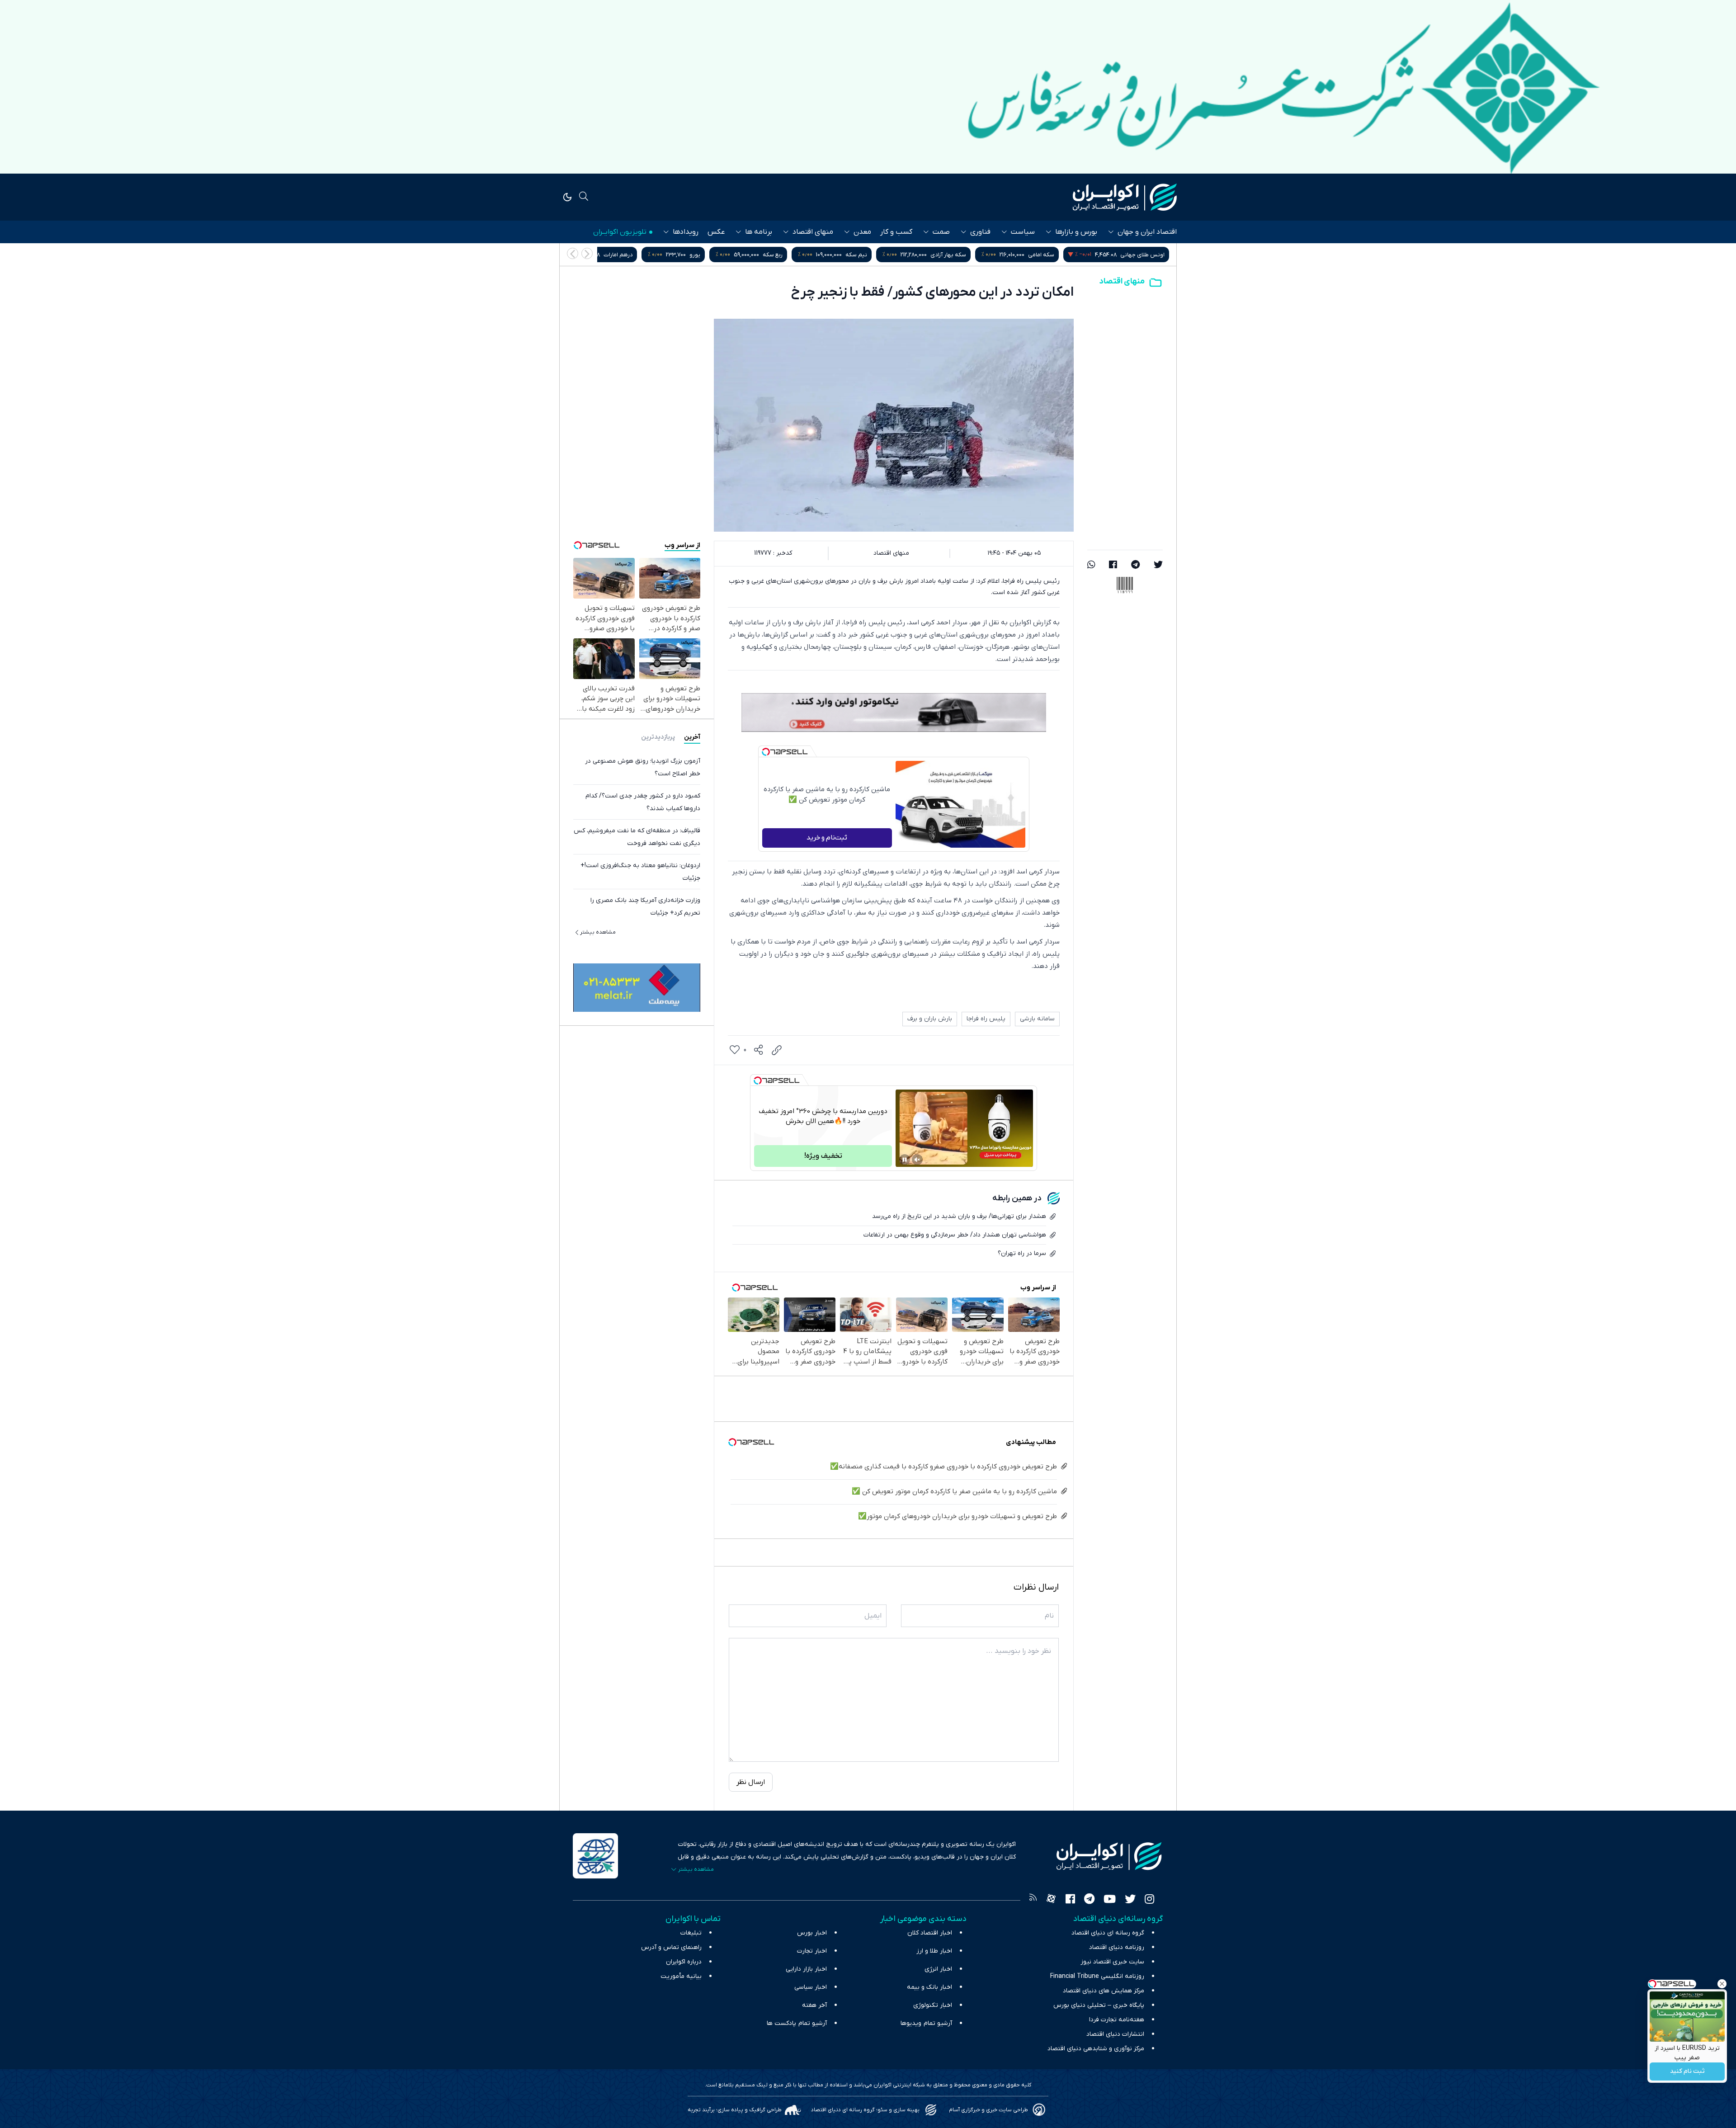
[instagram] (1149, 1900)
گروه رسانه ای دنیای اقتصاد (1108, 1933)
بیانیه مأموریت (681, 1976)
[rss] (1033, 1900)
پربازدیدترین (658, 737)
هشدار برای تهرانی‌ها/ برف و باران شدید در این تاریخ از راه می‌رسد (959, 1216)
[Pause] (905, 1160)
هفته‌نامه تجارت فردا (1117, 2020)
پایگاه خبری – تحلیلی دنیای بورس (1099, 2005)
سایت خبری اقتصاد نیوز (1112, 1962)
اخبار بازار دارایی (806, 1969)
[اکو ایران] (1125, 197)
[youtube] (1110, 1900)
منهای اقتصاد (813, 232)
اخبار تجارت (812, 1951)
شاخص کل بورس (645, 255)
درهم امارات (816, 255)
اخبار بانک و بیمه (929, 1987)
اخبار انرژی (938, 1969)
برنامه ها (759, 232)
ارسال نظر (751, 1782)
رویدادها (686, 232)
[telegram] (1135, 566)
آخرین (692, 737)
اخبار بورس (812, 1933)
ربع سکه (971, 255)
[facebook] (1113, 566)
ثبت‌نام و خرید (827, 838)
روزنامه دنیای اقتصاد (1117, 1947)
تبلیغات (691, 1933)
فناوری (980, 232)
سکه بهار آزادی (1147, 255)
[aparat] (1051, 1900)
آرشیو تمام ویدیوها (926, 2023)
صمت (941, 232)
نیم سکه (1055, 255)
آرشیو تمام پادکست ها (797, 2023)
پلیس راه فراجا (986, 1019)
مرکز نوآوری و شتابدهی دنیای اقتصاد (1096, 2049)
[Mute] (917, 1160)
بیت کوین (735, 255)
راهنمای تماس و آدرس (671, 1947)
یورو (893, 255)
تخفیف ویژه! (823, 1156)
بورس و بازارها (1076, 232)
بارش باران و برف (930, 1019)
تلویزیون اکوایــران (620, 232)
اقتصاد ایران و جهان (1147, 232)
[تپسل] (766, 752)
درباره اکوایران (684, 1962)
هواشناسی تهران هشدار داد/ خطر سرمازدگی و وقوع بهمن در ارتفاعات (955, 1235)
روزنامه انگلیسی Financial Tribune (1097, 1976)
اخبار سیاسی (811, 1987)
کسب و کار (896, 232)
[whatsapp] (1091, 566)
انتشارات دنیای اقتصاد (1115, 2034)
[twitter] (1158, 566)
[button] (573, 253)
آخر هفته (814, 2005)
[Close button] (1722, 1984)
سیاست (1023, 232)
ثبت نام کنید (1687, 2072)
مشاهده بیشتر (598, 932)
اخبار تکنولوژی (933, 2005)
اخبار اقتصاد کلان (930, 1933)
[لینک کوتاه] (777, 1050)
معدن (862, 232)
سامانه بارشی (1037, 1019)
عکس (716, 232)
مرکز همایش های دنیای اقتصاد (1104, 1991)
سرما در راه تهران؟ (1022, 1253)
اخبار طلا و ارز (934, 1951)
